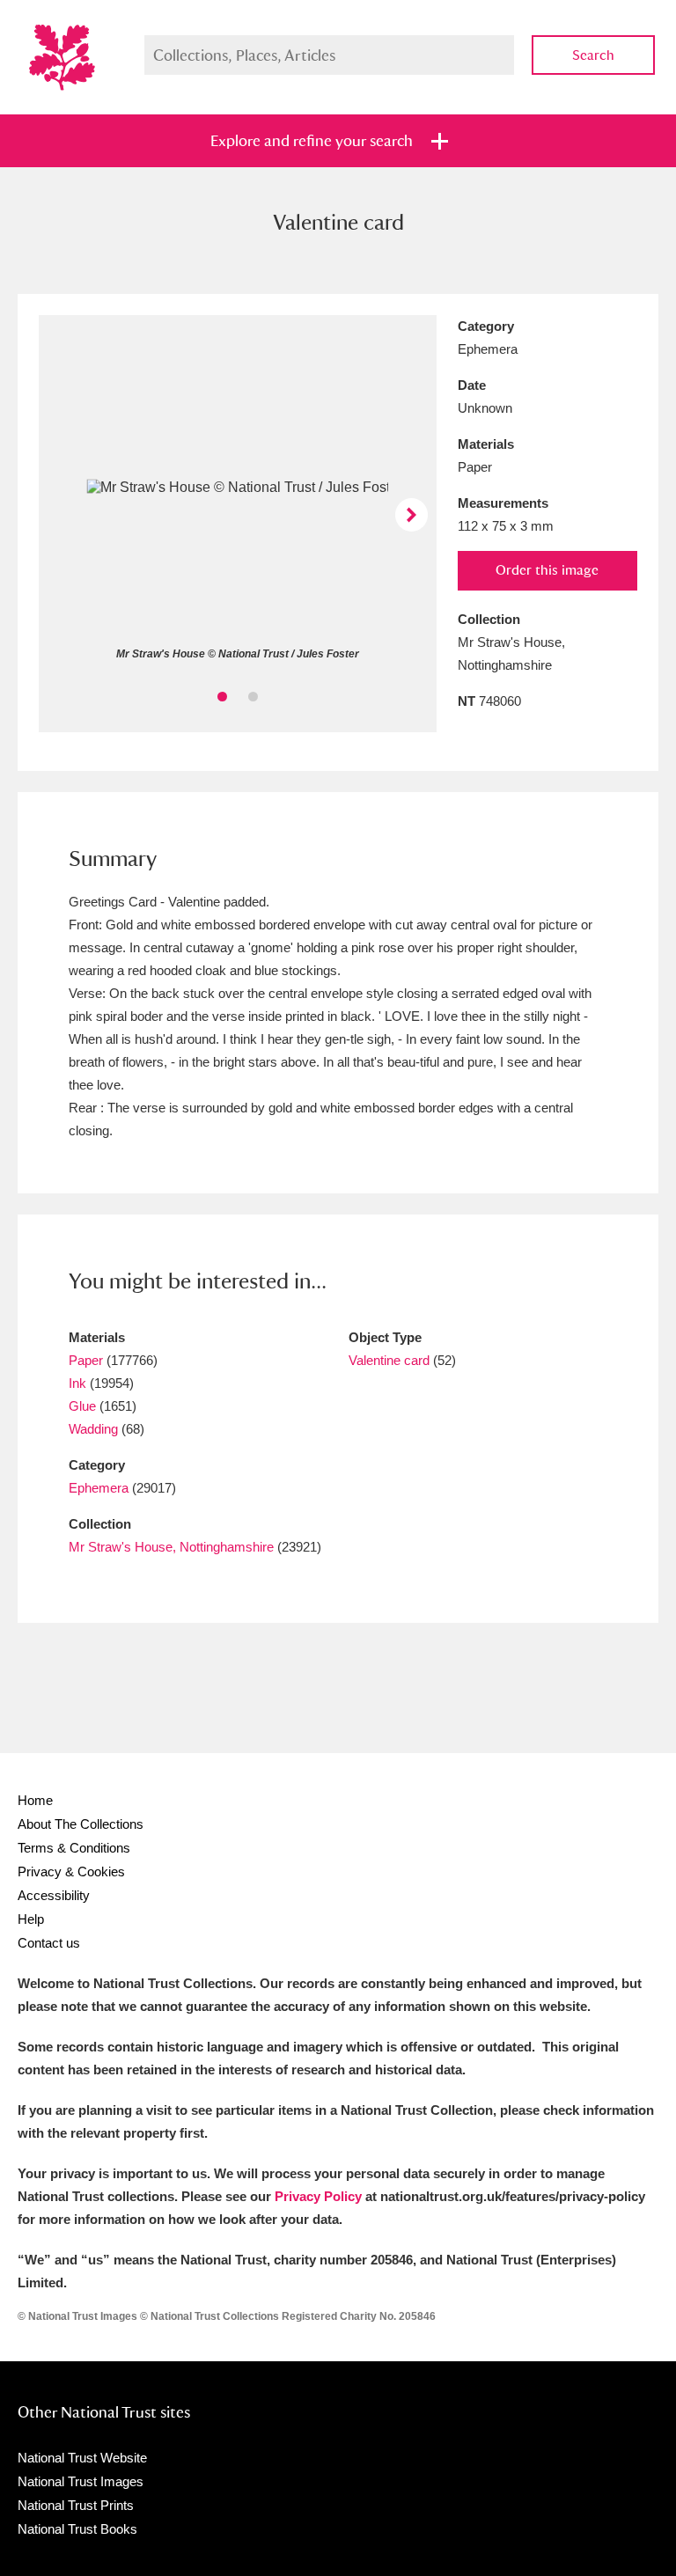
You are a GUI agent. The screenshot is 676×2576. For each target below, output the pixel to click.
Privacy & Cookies (71, 1871)
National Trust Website (82, 2458)
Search (593, 55)
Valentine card (389, 1360)
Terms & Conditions (74, 1848)
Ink (77, 1383)
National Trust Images (81, 2481)
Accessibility (54, 1895)
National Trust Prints (76, 2505)
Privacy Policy (318, 2196)
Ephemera (99, 1488)
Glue (82, 1406)
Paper (86, 1360)
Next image (411, 514)
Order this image (547, 570)
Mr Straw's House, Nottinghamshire (171, 1547)
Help (31, 1919)
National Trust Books (77, 2529)
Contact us (49, 1943)
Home (35, 1800)
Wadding (93, 1429)
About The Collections (81, 1824)
